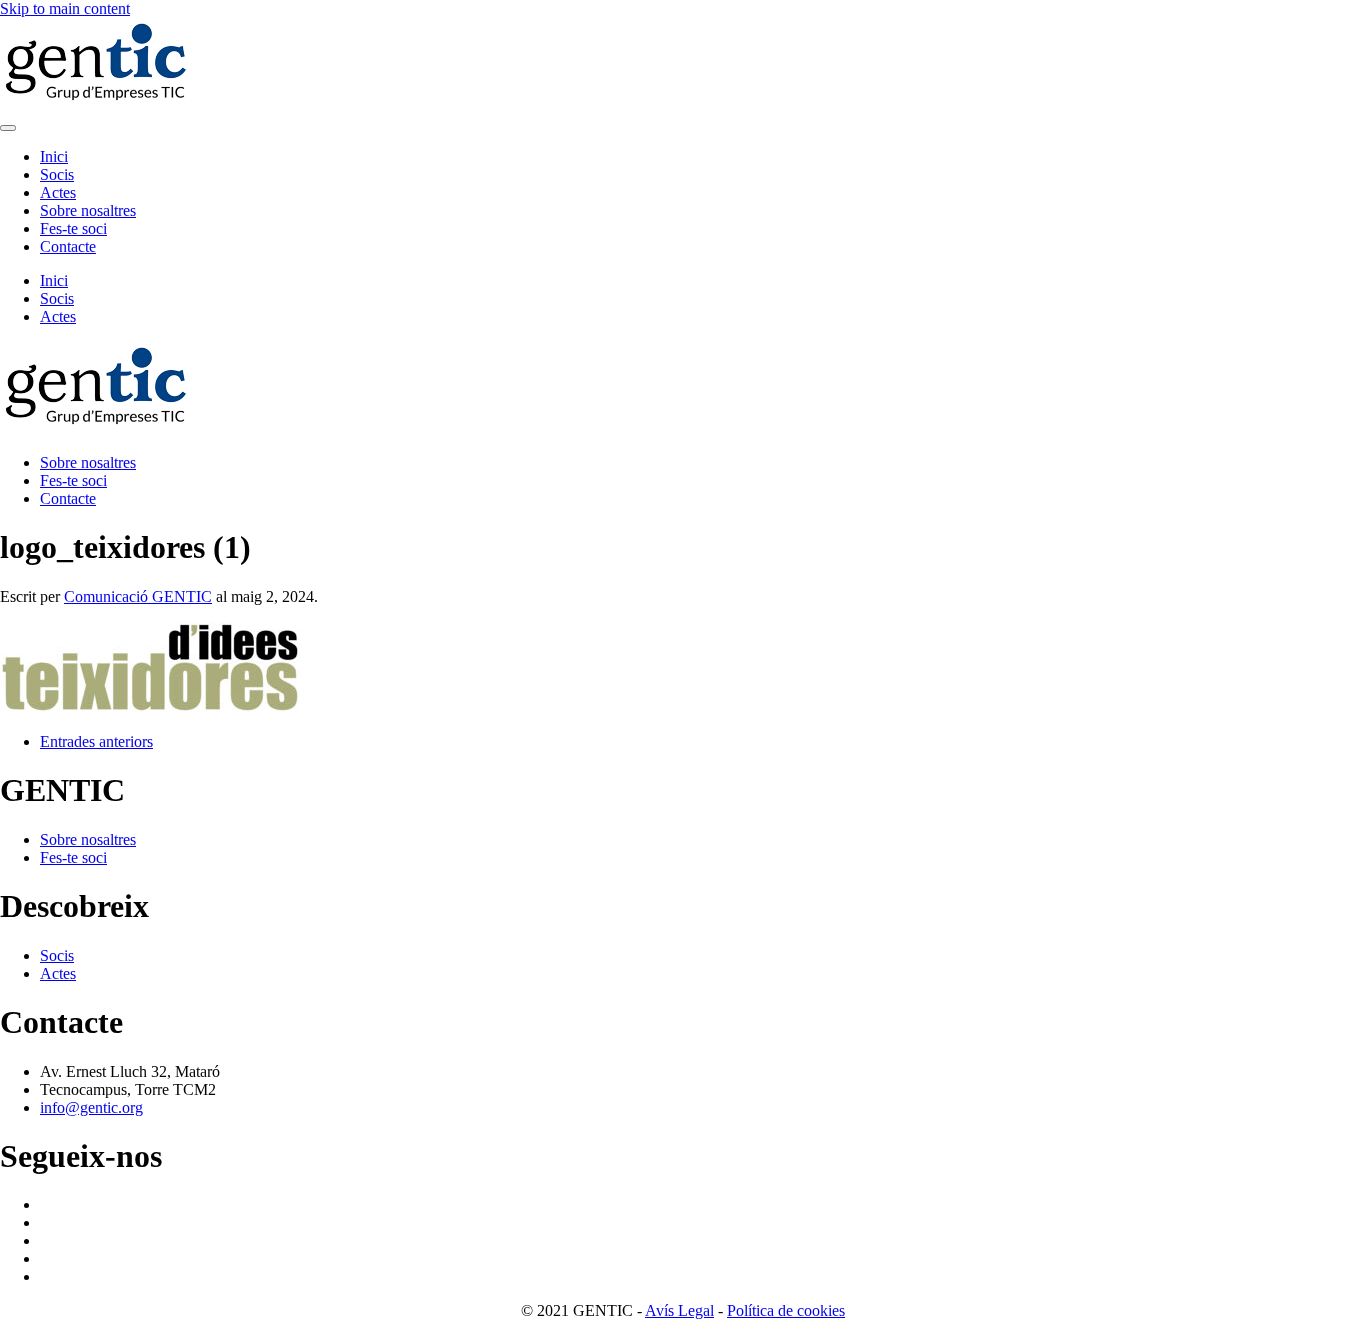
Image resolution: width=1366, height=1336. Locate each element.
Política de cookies (786, 1310)
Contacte (68, 246)
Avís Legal (679, 1310)
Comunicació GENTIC (138, 596)
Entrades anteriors (96, 741)
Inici (54, 156)
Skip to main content (65, 8)
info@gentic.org (91, 1107)
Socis (57, 174)
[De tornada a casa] (100, 104)
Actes (58, 192)
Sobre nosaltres (88, 210)
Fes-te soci (73, 228)
